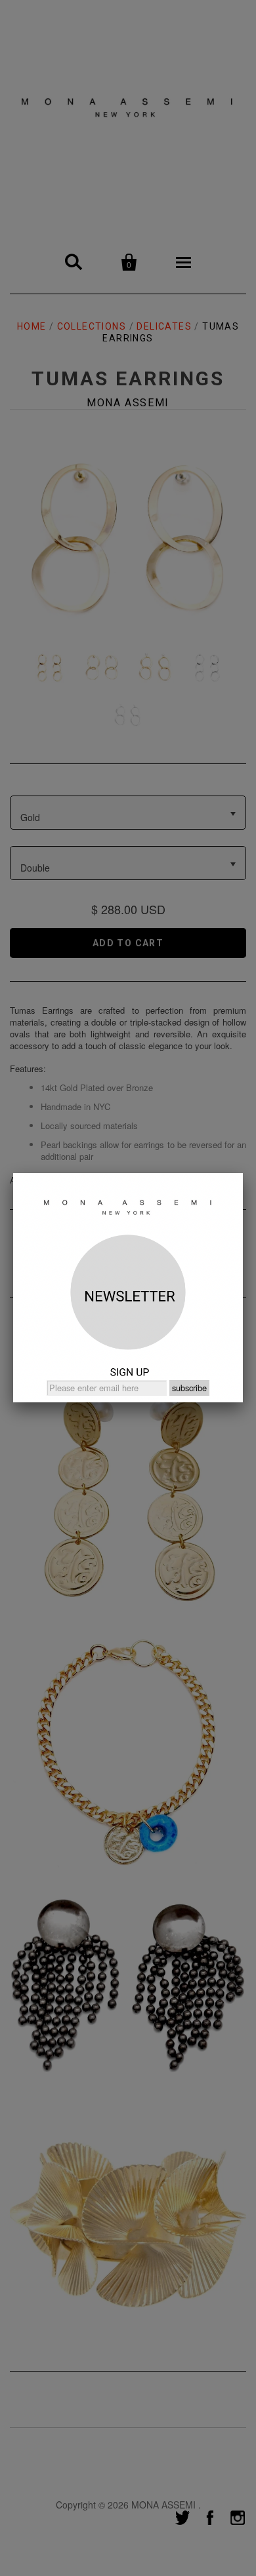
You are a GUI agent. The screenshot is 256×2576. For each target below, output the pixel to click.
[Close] (243, 1173)
